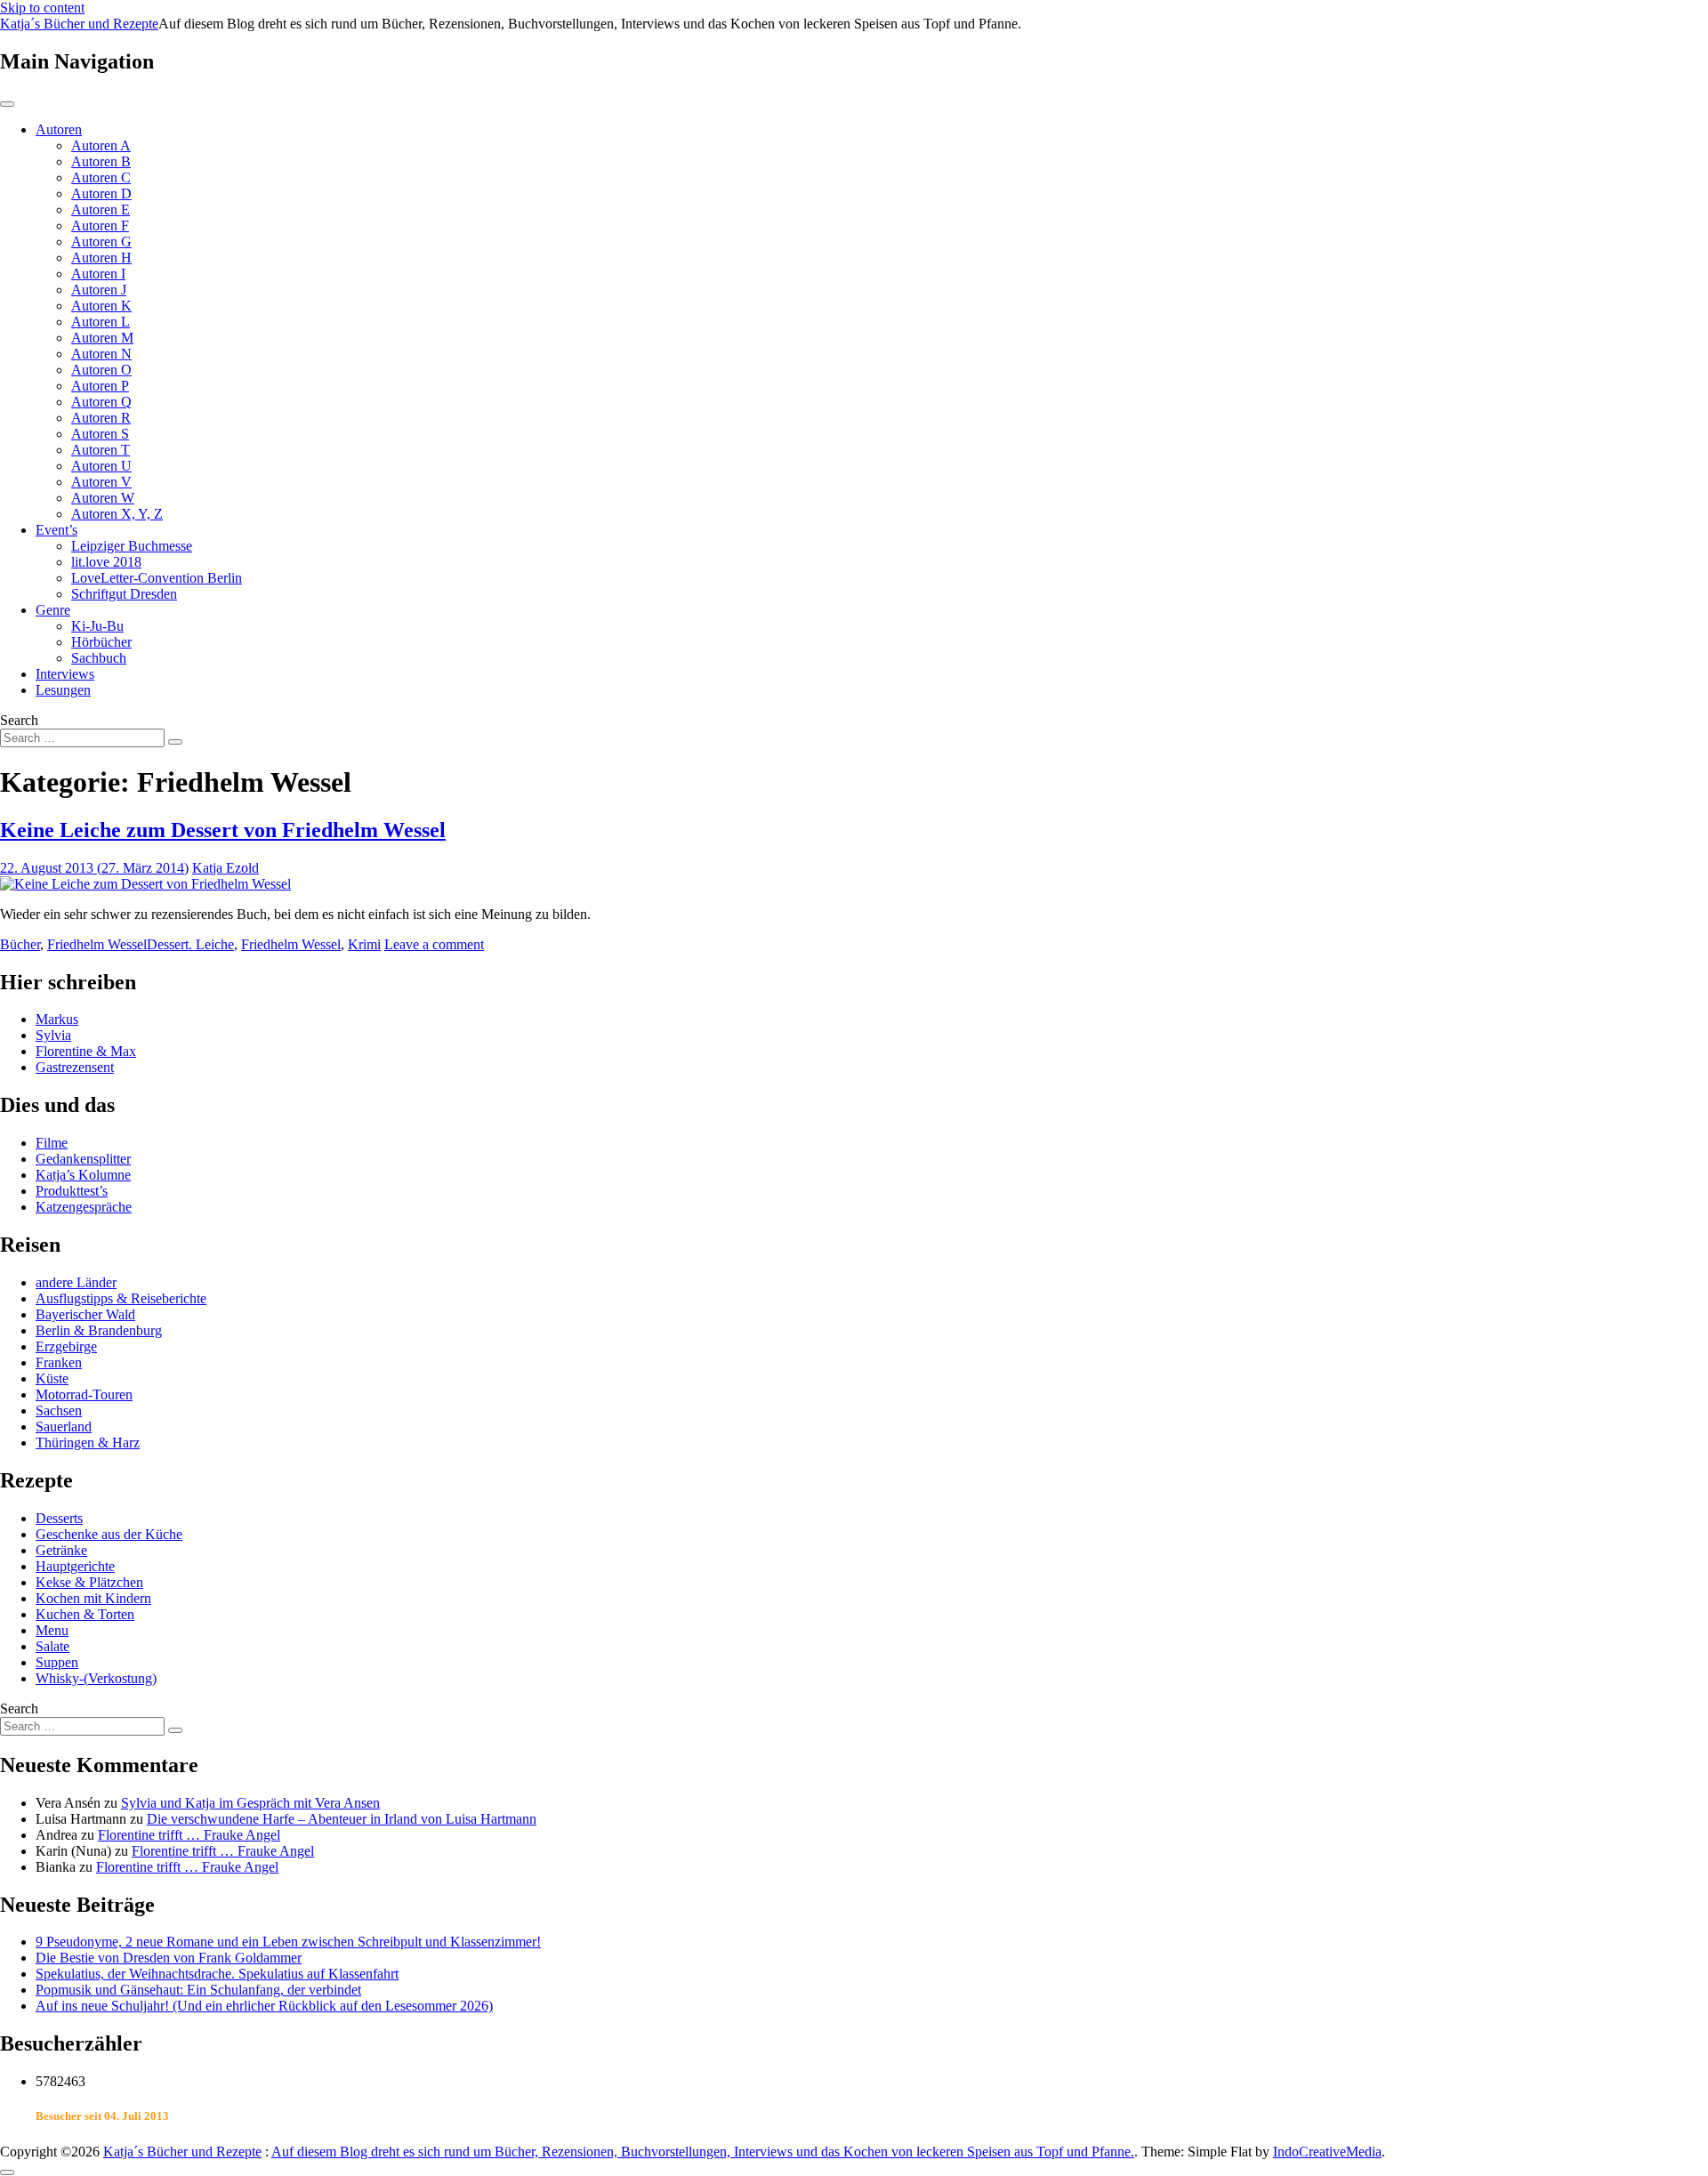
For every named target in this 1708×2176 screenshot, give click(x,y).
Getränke (61, 1550)
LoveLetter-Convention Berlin (157, 578)
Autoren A (101, 145)
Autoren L (101, 322)
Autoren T (101, 450)
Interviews (65, 674)
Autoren (59, 129)
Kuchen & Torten (85, 1614)
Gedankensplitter (83, 1159)
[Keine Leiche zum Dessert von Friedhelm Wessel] (145, 884)
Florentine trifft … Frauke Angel (189, 1835)
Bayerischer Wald (85, 1314)
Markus (57, 1019)
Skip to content (42, 8)
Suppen (57, 1662)
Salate (52, 1646)
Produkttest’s (72, 1191)
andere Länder (76, 1282)
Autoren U (101, 466)
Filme (52, 1143)
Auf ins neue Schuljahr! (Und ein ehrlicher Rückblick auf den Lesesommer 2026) (264, 2006)
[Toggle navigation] (7, 104)
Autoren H (101, 258)
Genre (53, 610)
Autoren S (100, 434)
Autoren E (101, 210)
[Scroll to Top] (7, 2172)
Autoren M (102, 338)
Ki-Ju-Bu (97, 626)
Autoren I (98, 274)
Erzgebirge (66, 1346)
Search (19, 720)
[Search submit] (175, 742)
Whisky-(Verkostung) (96, 1678)
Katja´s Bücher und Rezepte (79, 24)
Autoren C (101, 177)
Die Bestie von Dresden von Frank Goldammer (169, 1958)
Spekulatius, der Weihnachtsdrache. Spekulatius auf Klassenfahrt (217, 1974)
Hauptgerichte (75, 1566)
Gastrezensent (75, 1067)
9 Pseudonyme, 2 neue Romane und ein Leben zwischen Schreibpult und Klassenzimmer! (288, 1942)
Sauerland (64, 1426)
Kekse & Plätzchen (89, 1582)
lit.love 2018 (106, 562)
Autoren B (101, 161)
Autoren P (100, 386)
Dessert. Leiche (190, 944)
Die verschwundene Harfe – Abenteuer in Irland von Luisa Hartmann (342, 1819)
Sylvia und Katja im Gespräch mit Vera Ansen (250, 1803)
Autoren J (99, 290)
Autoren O (101, 370)
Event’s (56, 530)
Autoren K (101, 306)
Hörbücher (101, 642)
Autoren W (103, 498)
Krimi (364, 944)
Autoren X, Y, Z (117, 514)
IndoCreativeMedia (1327, 2152)
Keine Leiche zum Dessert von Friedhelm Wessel (223, 830)
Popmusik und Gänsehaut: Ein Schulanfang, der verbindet (198, 1990)
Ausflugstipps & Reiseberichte (121, 1298)
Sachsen (59, 1410)
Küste (52, 1378)
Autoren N (101, 354)
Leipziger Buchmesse (132, 546)
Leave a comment (434, 944)
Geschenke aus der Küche (109, 1534)
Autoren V (101, 482)
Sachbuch (99, 658)
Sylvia (53, 1035)
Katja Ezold (226, 868)
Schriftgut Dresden (124, 594)
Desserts (59, 1518)
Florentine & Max (86, 1051)
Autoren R (101, 418)
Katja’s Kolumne (83, 1175)
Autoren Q (101, 402)
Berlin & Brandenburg (99, 1330)
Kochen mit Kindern (93, 1598)
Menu (52, 1630)
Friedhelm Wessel (97, 944)
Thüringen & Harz (88, 1443)
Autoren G (101, 242)
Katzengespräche (84, 1207)
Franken (59, 1362)
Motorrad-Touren (84, 1394)
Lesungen (63, 690)
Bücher (20, 944)
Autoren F (100, 226)
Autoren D (101, 193)
